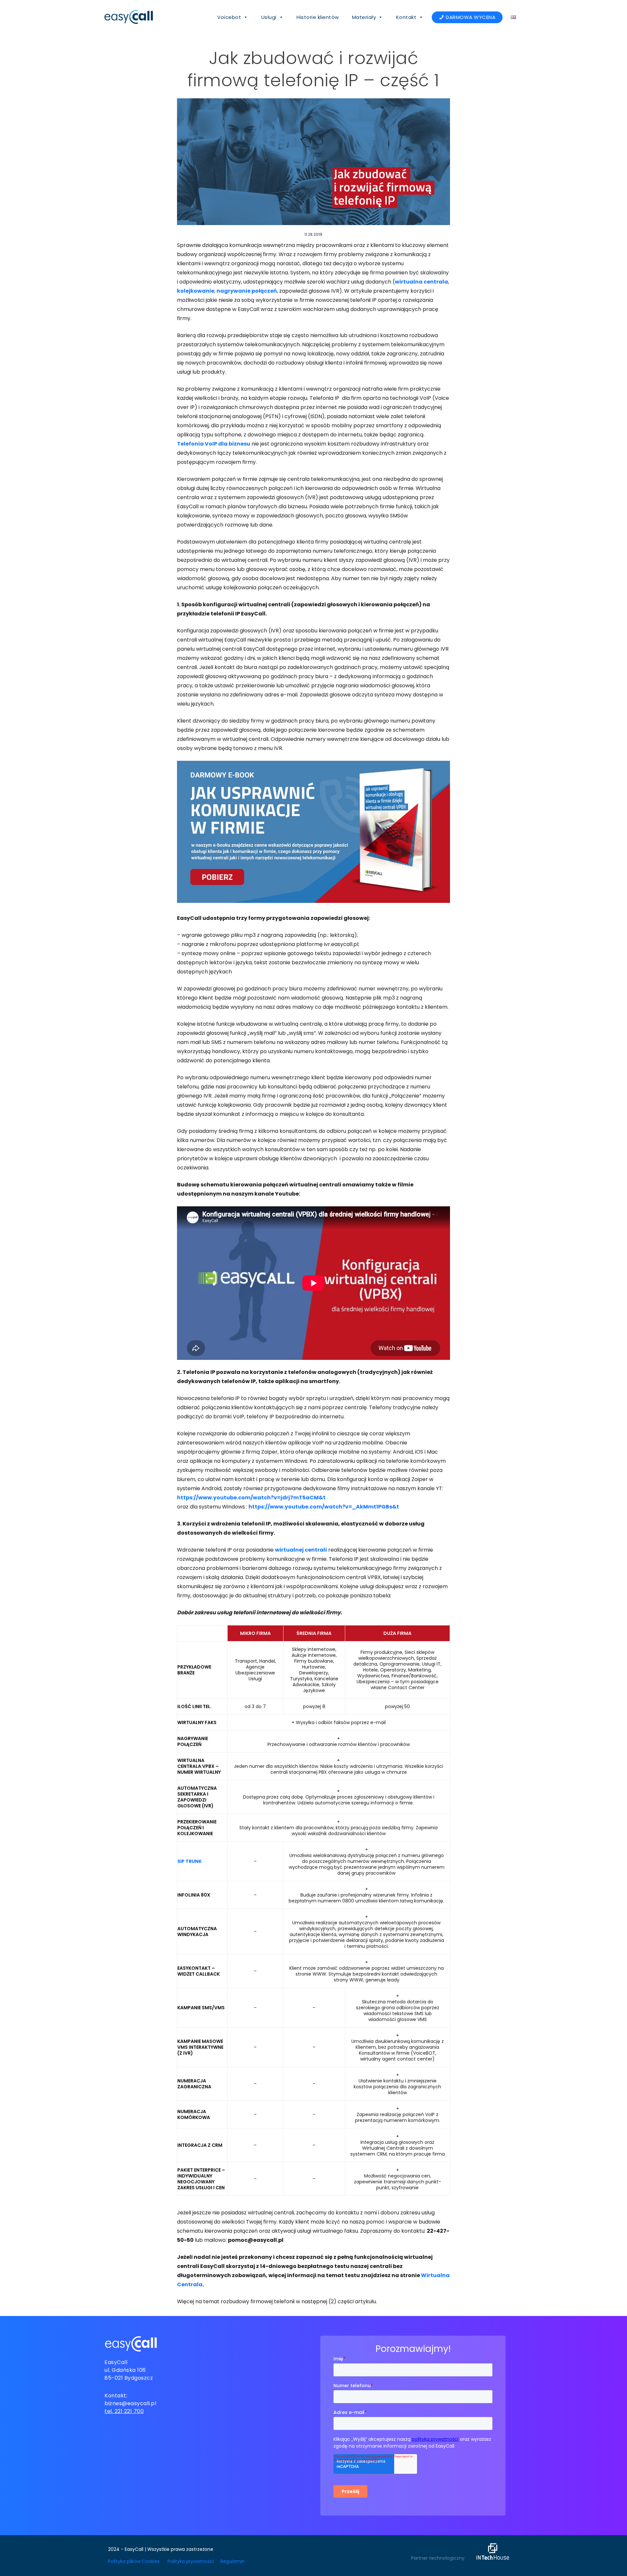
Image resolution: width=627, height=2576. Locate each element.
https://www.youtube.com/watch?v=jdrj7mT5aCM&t (251, 1498)
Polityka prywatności (191, 2561)
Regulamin (233, 2561)
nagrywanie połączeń (247, 291)
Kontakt (406, 17)
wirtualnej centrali (301, 1550)
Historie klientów (318, 17)
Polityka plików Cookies (134, 2561)
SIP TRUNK (190, 1861)
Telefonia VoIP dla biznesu (214, 444)
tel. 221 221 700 (124, 2411)
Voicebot (229, 17)
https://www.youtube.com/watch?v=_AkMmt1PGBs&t (324, 1507)
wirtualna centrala (421, 282)
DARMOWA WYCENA (471, 17)
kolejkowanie (196, 291)
